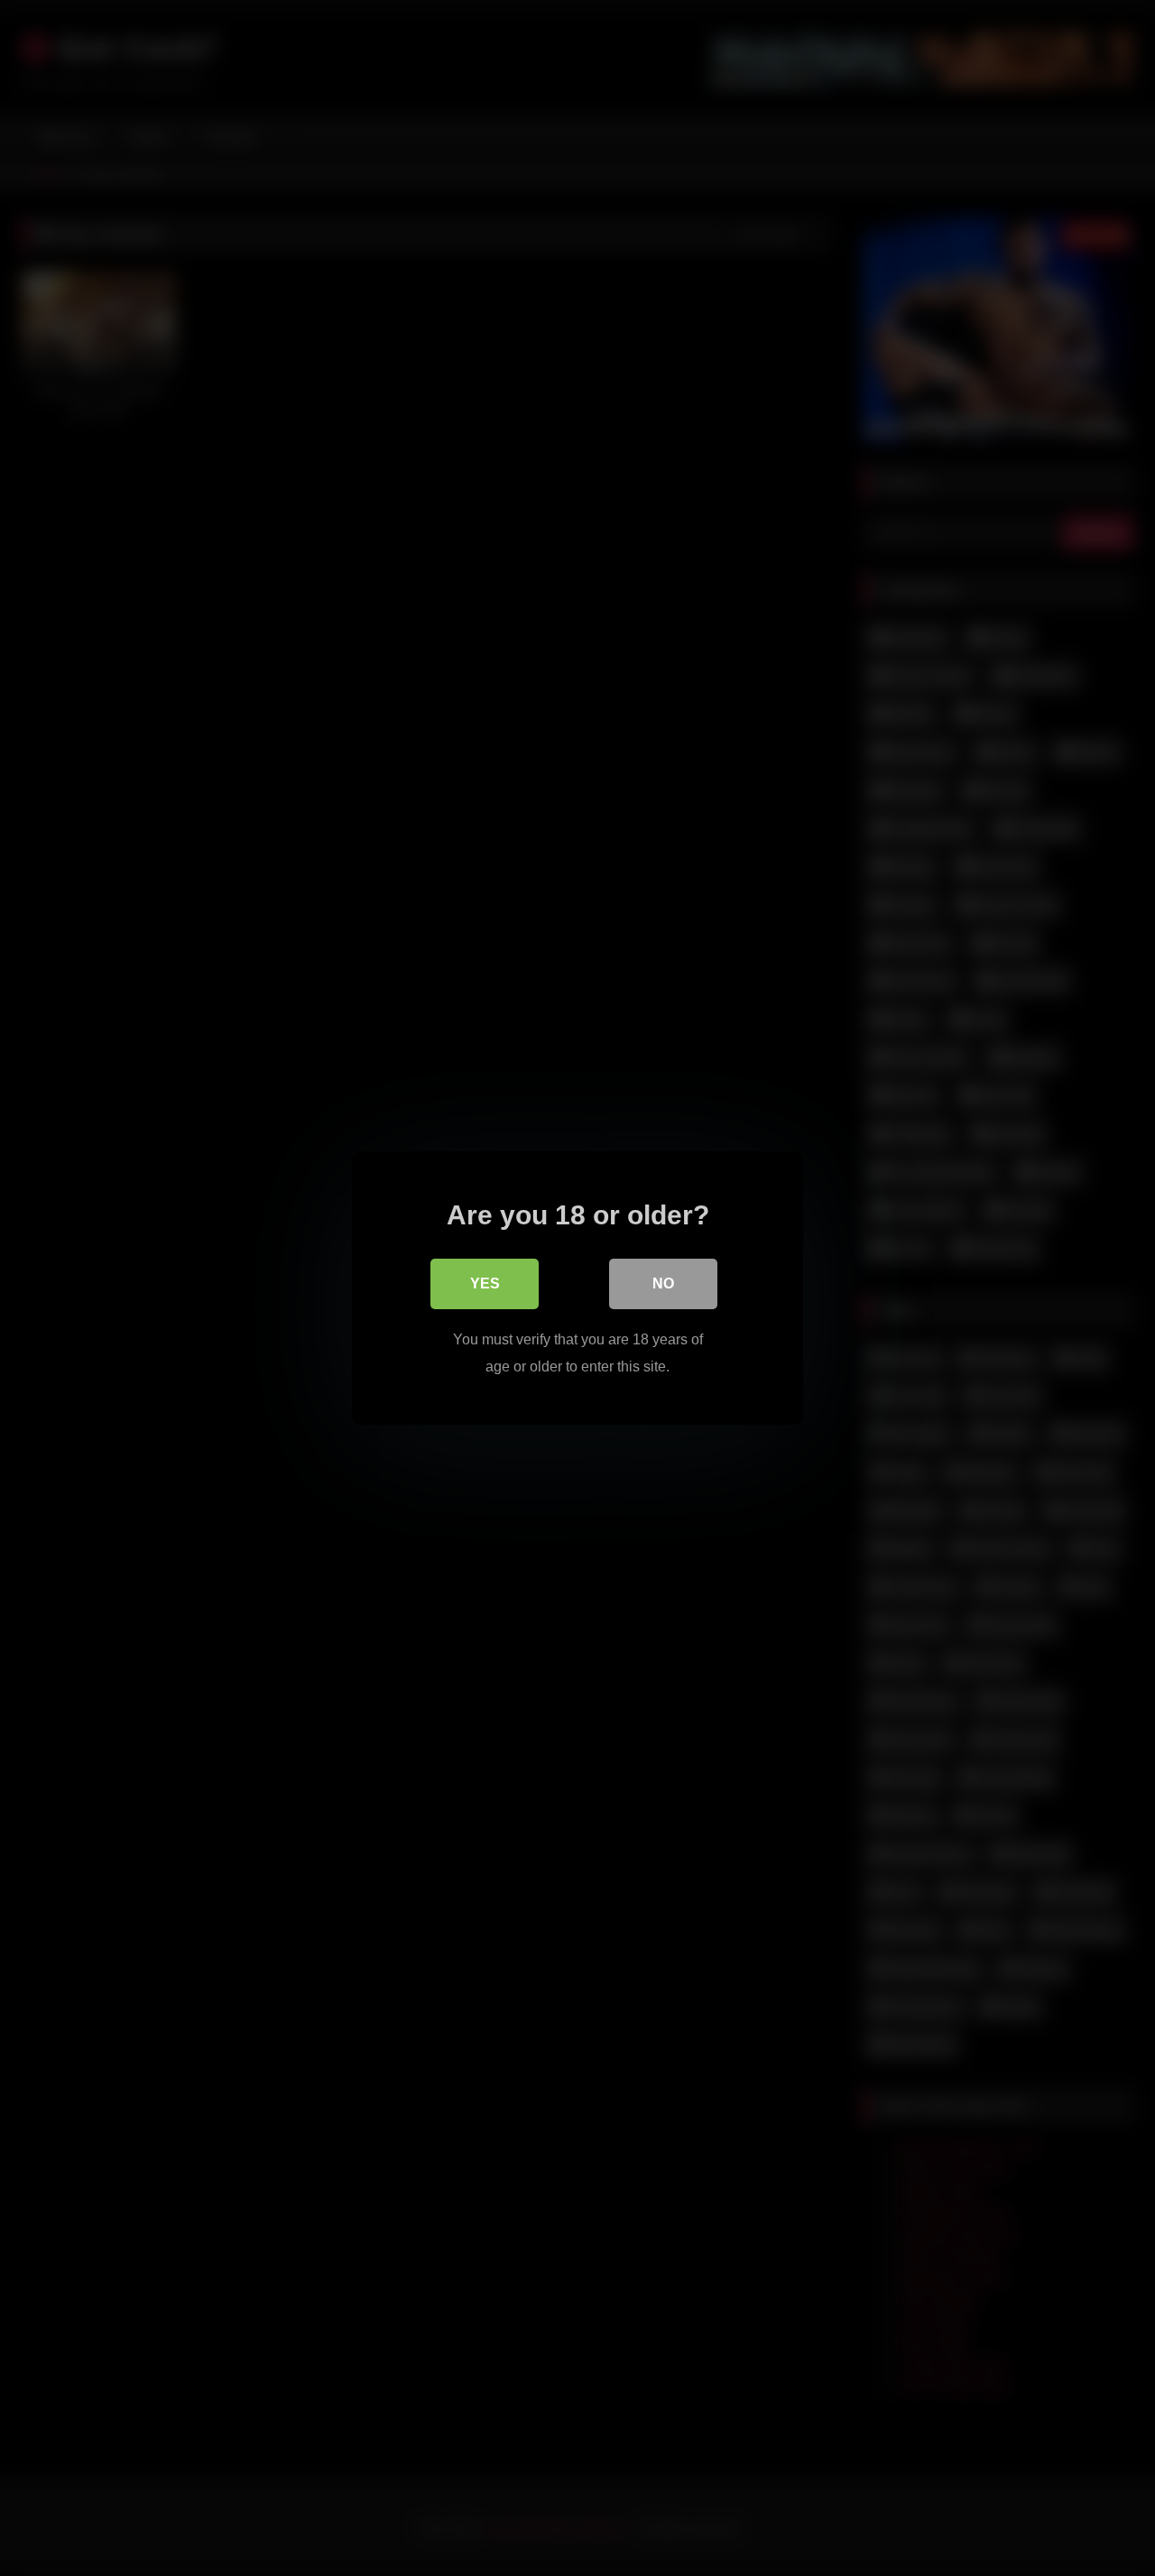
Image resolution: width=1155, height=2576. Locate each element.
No (663, 1283)
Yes (485, 1283)
